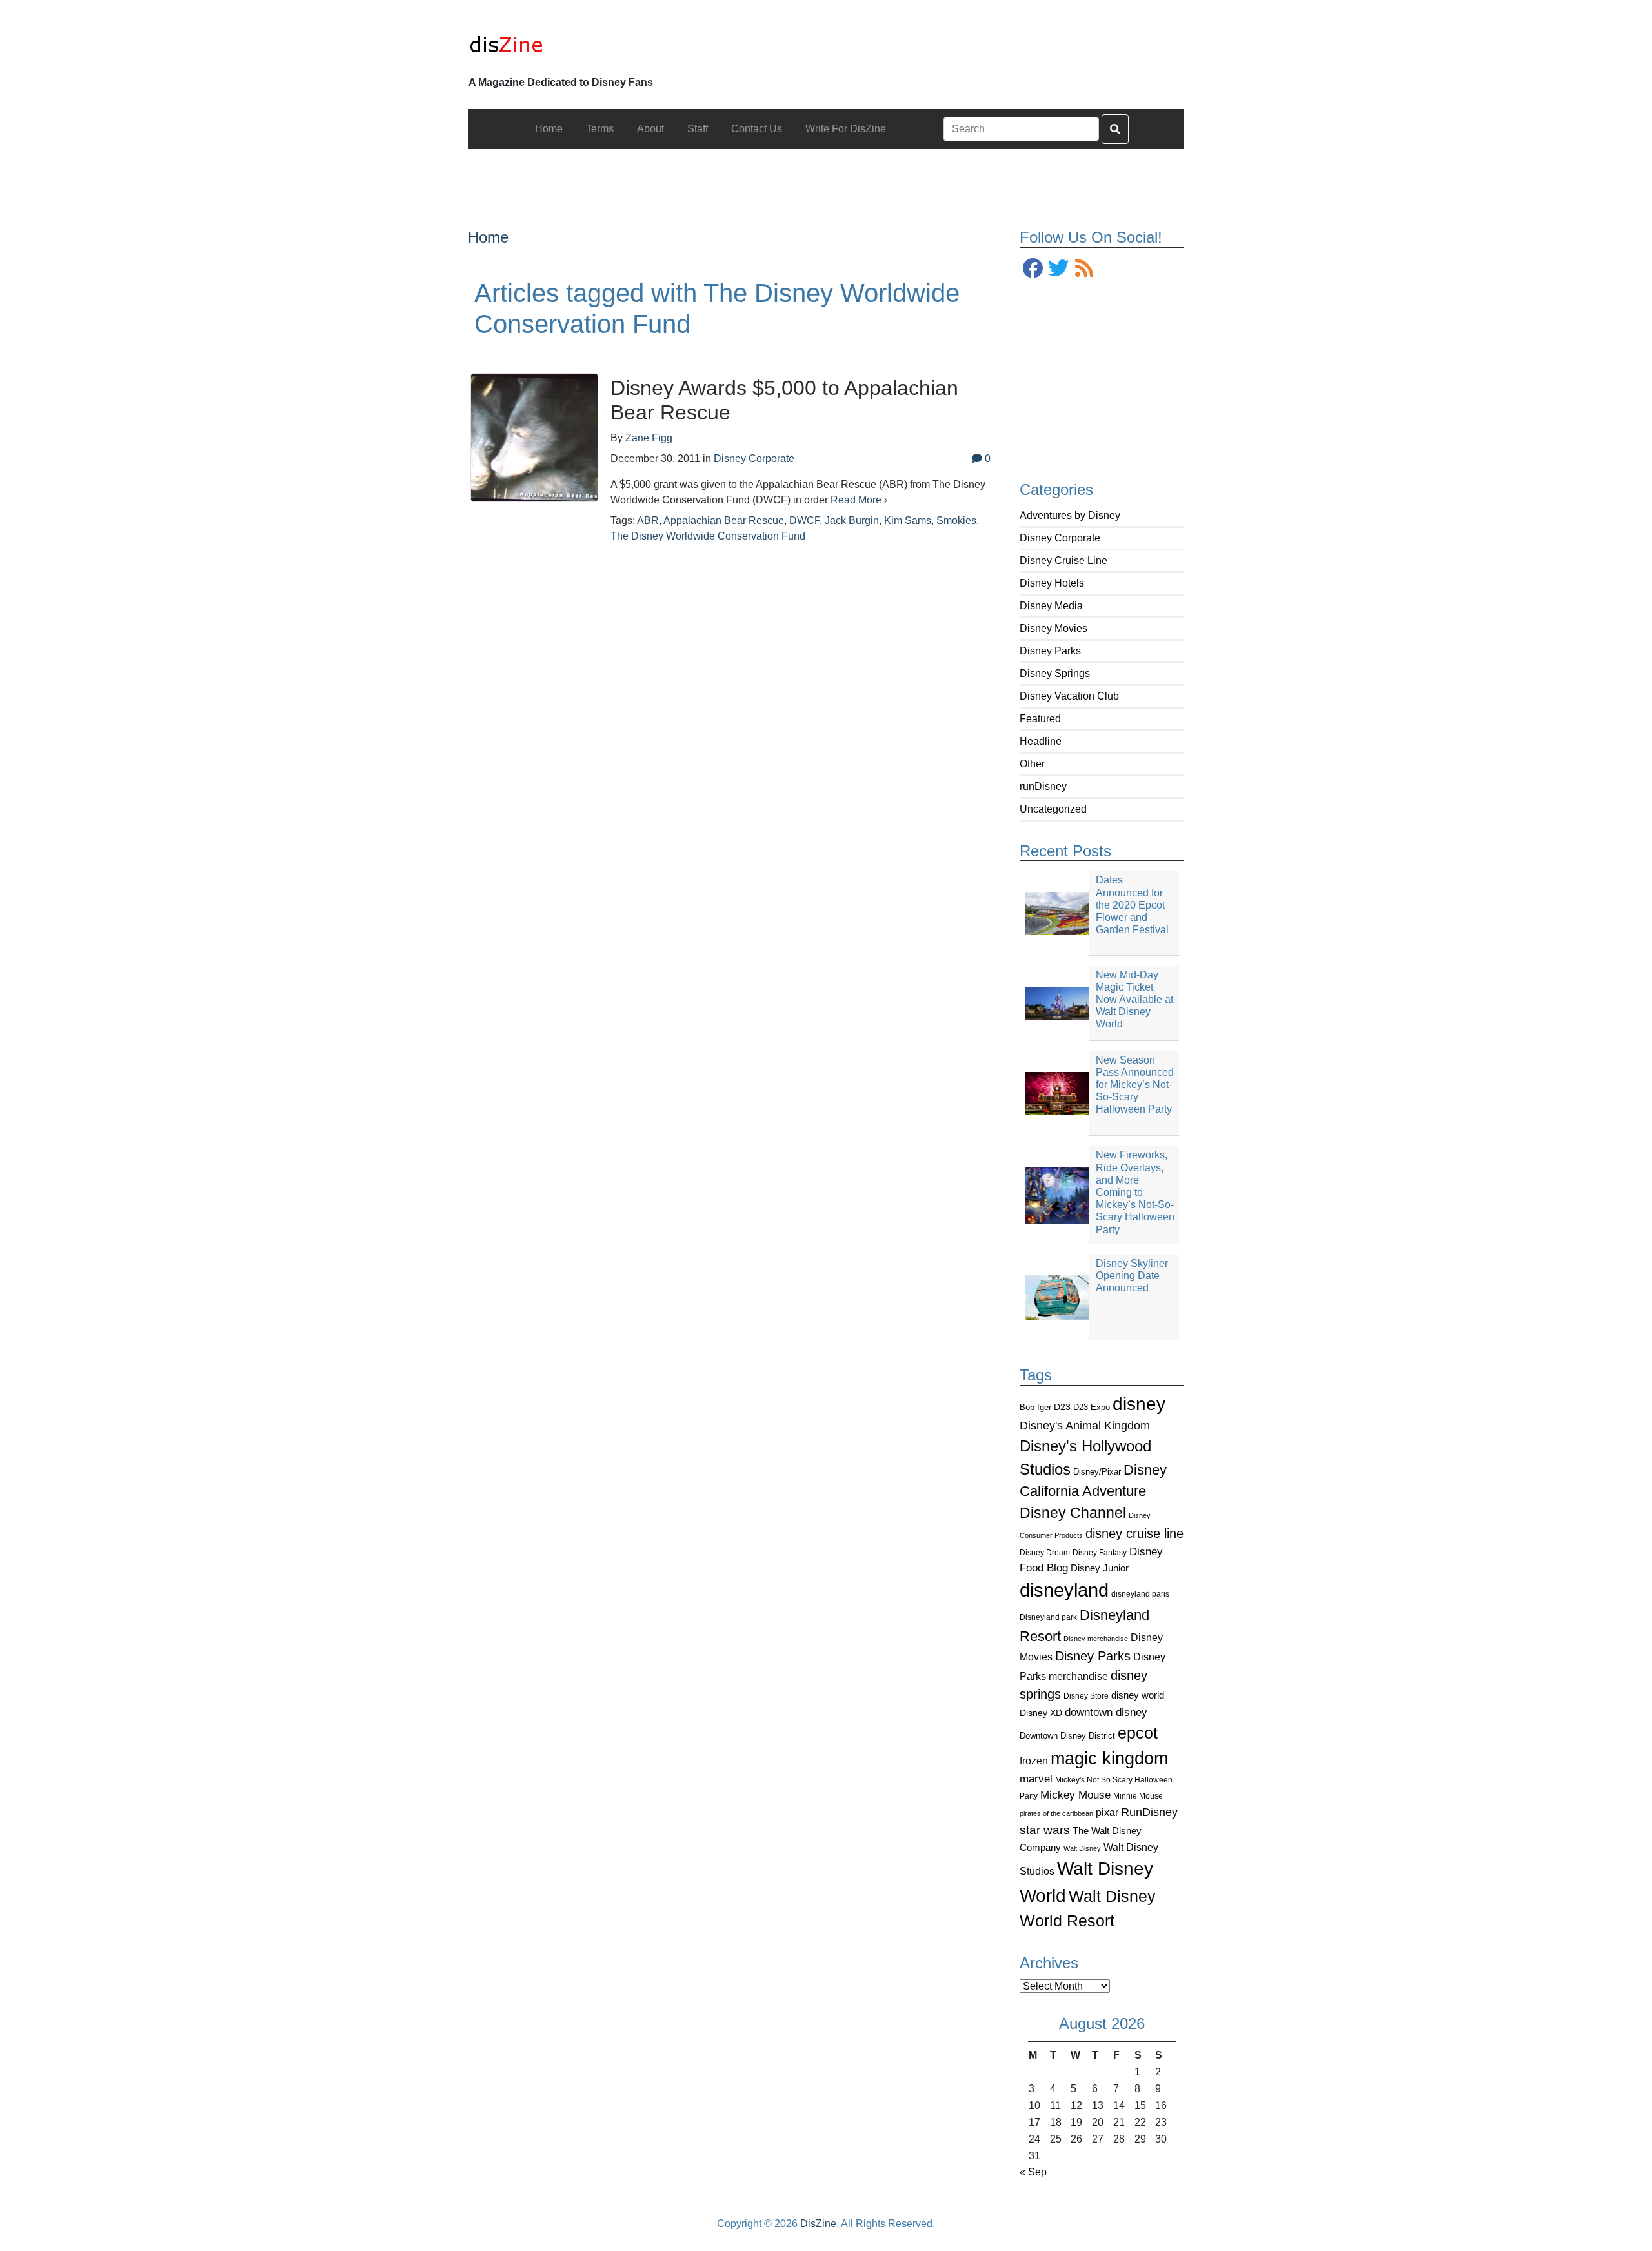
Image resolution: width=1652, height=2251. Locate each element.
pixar (1107, 1812)
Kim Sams (908, 520)
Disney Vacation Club (1069, 696)
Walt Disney (1082, 1848)
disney (1139, 1404)
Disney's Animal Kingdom (1085, 1426)
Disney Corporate (1060, 538)
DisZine (818, 2224)
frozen (1034, 1761)
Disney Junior (1100, 1568)
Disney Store (1086, 1696)
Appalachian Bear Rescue (724, 520)
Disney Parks (1050, 651)
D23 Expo (1092, 1407)
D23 (1062, 1407)
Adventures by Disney (1070, 515)
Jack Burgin (852, 520)
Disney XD (1041, 1713)
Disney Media (1051, 606)
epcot (1138, 1733)
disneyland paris (1140, 1594)
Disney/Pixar (1097, 1472)
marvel (1036, 1779)
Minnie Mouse (1138, 1796)
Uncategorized (1053, 809)
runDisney (1043, 786)
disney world (1138, 1695)
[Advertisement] (826, 178)
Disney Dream (1045, 1553)
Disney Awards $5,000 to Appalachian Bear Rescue (784, 400)
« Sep (1033, 2172)
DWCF (804, 520)
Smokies (956, 520)
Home (488, 237)
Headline (1041, 741)
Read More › (859, 500)
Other (1032, 764)
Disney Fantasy (1100, 1553)
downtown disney (1106, 1712)
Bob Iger (1035, 1408)
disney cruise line (1134, 1533)
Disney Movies (1053, 628)
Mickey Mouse (1075, 1795)
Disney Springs (1055, 673)
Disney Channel (1073, 1513)
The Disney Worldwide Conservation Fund (708, 536)
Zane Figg (649, 438)
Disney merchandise (1096, 1639)
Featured (1040, 719)
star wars (1045, 1830)
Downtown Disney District (1067, 1736)
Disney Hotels (1052, 583)
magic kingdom (1109, 1759)
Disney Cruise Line (1063, 560)
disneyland (1064, 1590)
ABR (648, 520)
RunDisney (1149, 1812)
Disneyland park (1048, 1617)
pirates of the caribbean (1056, 1813)
